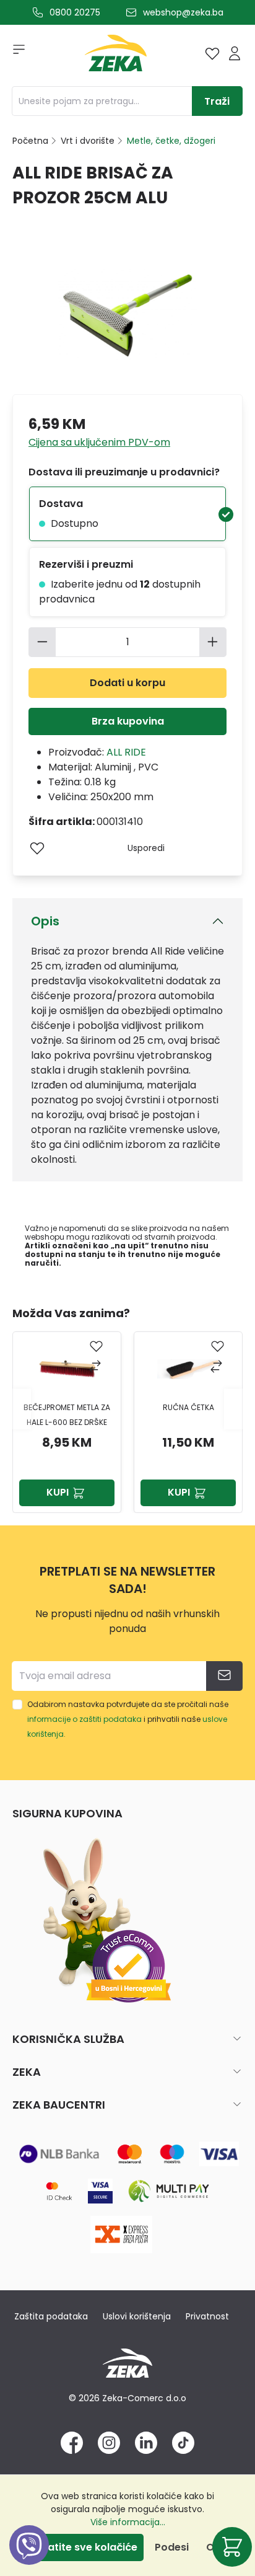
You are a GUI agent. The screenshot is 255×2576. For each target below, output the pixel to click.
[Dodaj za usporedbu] (96, 1368)
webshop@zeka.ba (183, 12)
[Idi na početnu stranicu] (116, 56)
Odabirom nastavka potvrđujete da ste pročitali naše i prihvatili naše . (128, 1719)
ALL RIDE (126, 752)
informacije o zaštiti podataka (84, 1719)
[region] (127, 1409)
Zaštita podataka (51, 2316)
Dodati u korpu (127, 683)
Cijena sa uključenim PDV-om (99, 442)
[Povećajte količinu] (213, 642)
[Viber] (29, 2559)
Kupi (58, 1492)
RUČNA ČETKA (188, 1407)
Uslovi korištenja (137, 2316)
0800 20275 (75, 12)
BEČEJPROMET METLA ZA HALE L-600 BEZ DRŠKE (67, 1415)
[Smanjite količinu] (42, 642)
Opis (45, 921)
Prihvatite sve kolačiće (80, 2547)
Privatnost (207, 2316)
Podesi (172, 2547)
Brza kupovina (128, 721)
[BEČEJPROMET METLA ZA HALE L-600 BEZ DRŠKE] (67, 1369)
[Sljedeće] (233, 1409)
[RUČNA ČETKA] (188, 1369)
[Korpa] (232, 2547)
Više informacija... (128, 2522)
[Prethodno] (22, 1409)
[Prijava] (235, 53)
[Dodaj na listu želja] (37, 848)
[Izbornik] (15, 53)
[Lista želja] (212, 53)
